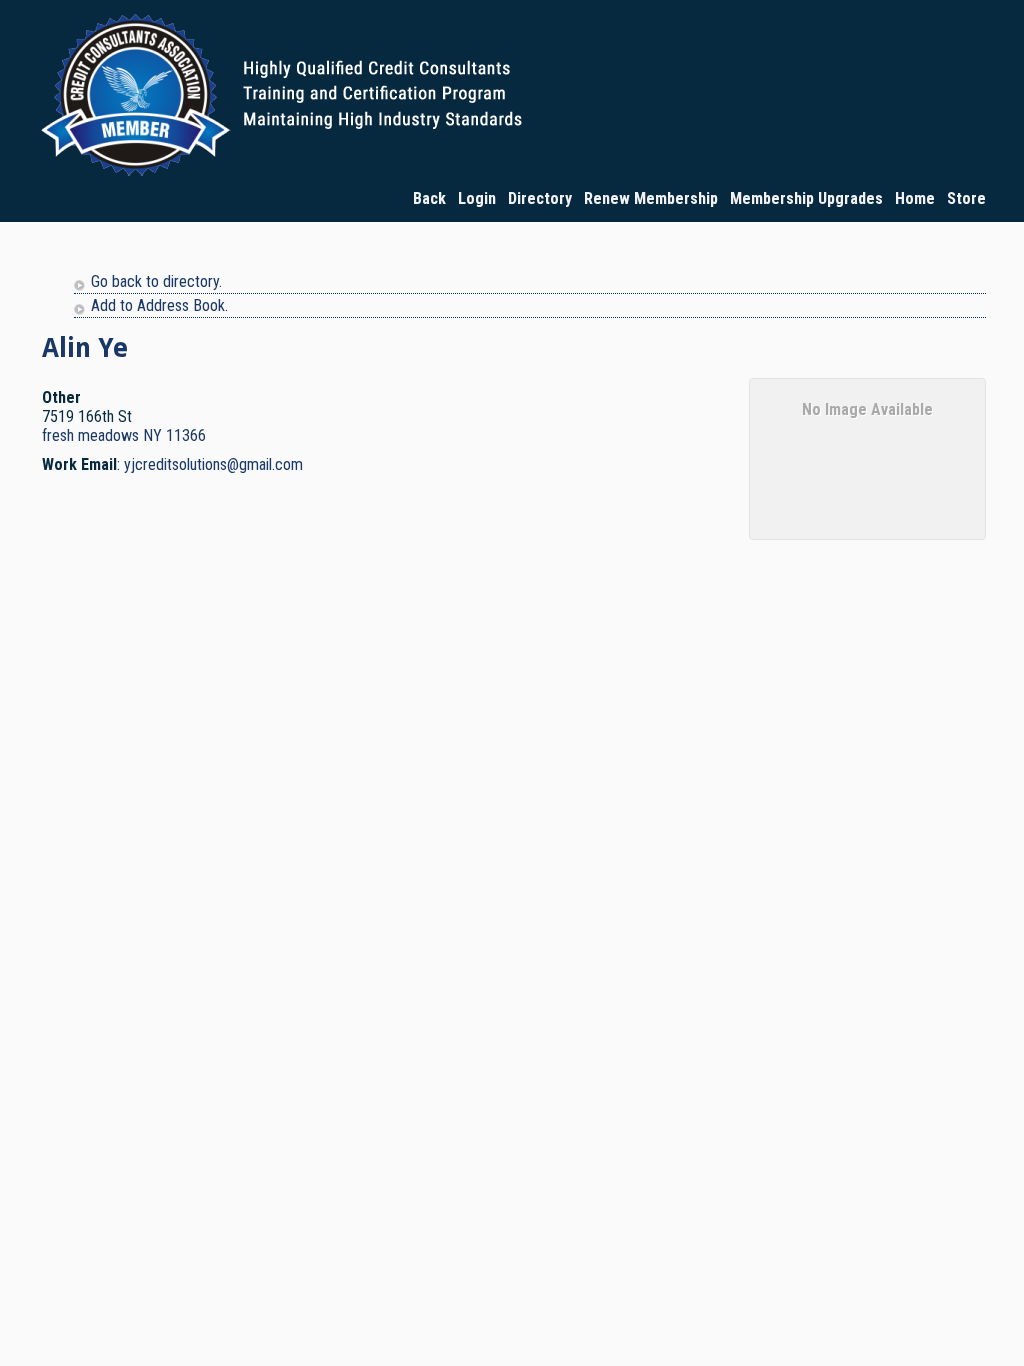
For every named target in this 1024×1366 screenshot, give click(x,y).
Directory (540, 198)
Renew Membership (651, 198)
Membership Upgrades (806, 198)
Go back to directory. (156, 281)
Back (429, 198)
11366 (186, 435)
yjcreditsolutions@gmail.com (213, 464)
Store (966, 198)
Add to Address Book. (159, 305)
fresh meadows (90, 435)
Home (915, 198)
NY (152, 435)
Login (477, 198)
